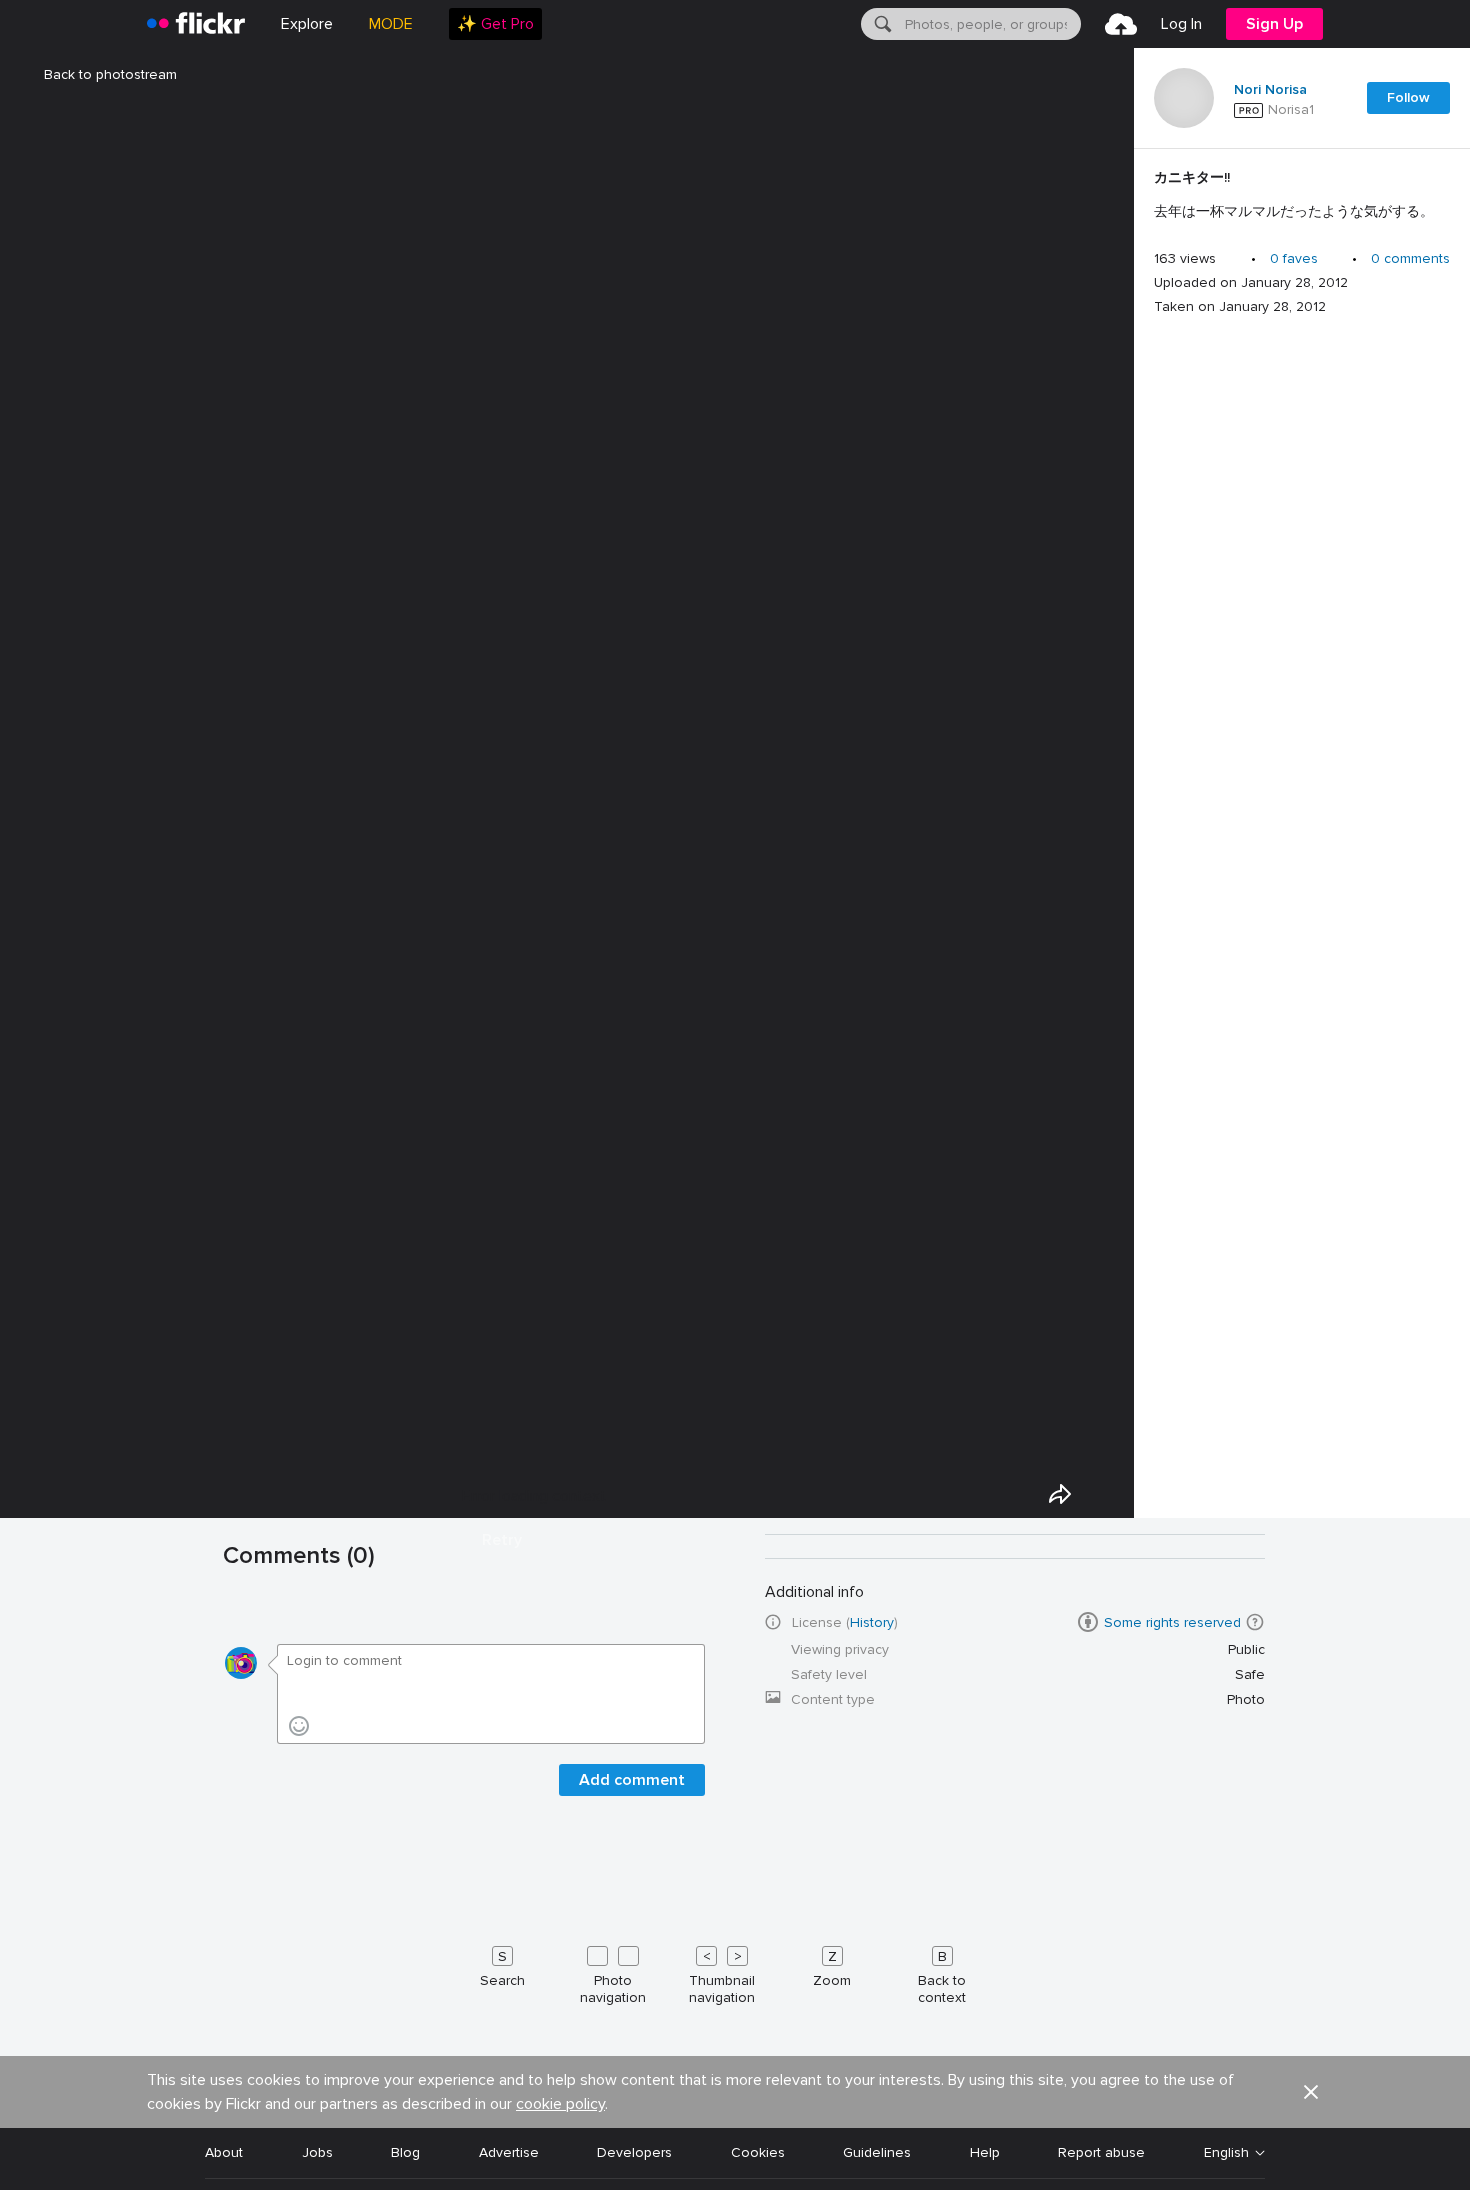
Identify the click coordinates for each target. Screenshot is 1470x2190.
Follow (1408, 97)
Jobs (317, 2152)
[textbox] (991, 24)
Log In (1181, 24)
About (224, 2152)
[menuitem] (495, 24)
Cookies (758, 2152)
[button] (1255, 1622)
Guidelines (877, 2152)
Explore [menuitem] (307, 24)
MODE (391, 24)
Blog (405, 2152)
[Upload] (1121, 24)
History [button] (872, 1622)
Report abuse (1101, 2152)
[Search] (881, 24)
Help (985, 2152)
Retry (502, 1540)
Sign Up (1274, 24)
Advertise (509, 2152)
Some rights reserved (1172, 1622)
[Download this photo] (1106, 1494)
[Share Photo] (1060, 1494)
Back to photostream (110, 74)
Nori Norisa (1270, 90)
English (1226, 2153)
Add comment (632, 1780)
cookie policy (560, 2104)
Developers (634, 2152)
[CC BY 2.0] (1088, 1622)
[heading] (196, 24)
